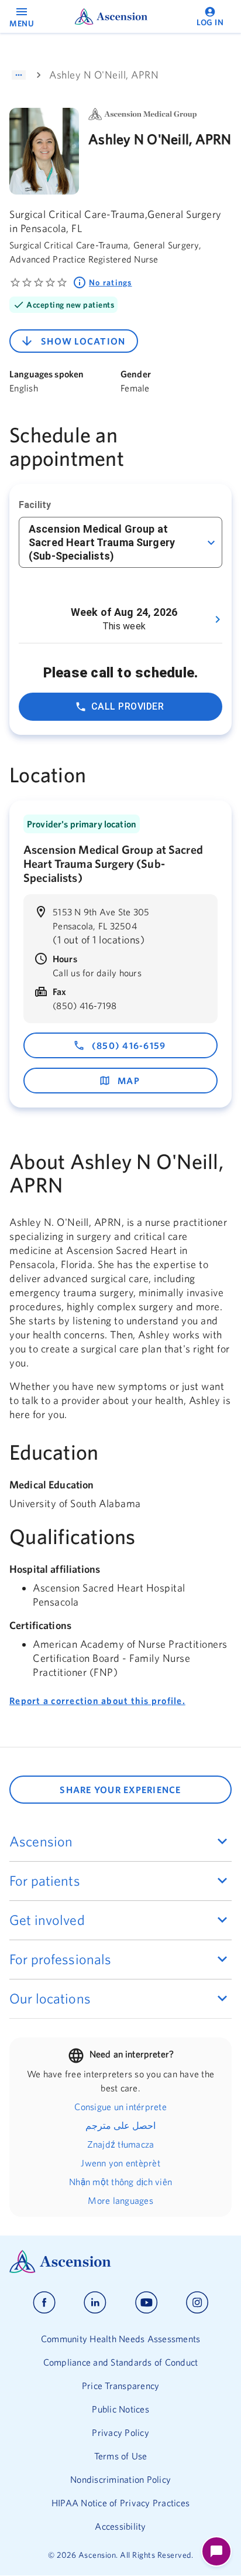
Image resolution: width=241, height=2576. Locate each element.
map (129, 1081)
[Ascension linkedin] (95, 2303)
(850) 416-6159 (129, 1045)
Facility (35, 505)
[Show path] (19, 75)
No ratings (111, 282)
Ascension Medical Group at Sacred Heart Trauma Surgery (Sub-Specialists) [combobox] (102, 542)
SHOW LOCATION (83, 341)
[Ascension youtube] (147, 2303)
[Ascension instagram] (197, 2303)
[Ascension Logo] (120, 2262)
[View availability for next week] (218, 619)
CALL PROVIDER (128, 706)
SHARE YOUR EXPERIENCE (120, 1790)
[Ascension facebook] (44, 2303)
